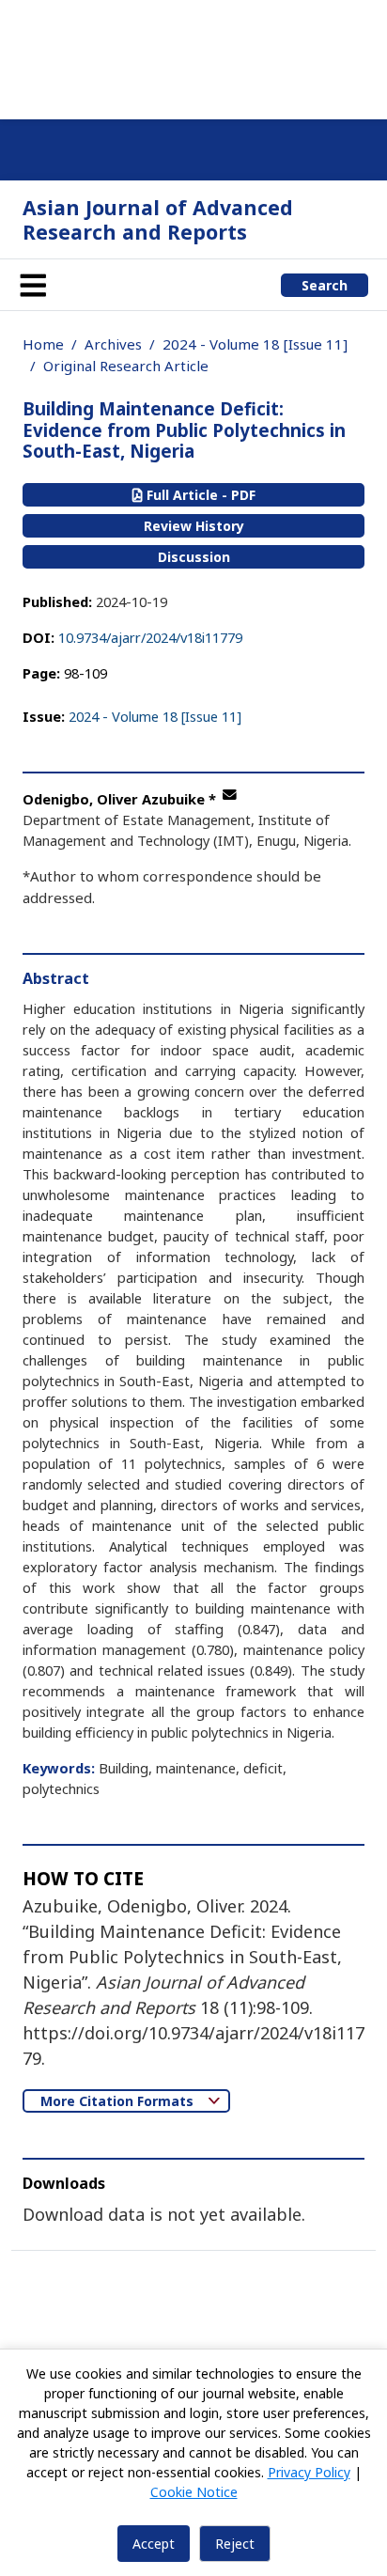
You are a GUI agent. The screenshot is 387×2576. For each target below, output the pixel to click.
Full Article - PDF (199, 495)
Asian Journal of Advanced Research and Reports (158, 219)
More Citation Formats (119, 2101)
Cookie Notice (194, 2492)
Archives (113, 344)
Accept (154, 2544)
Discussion (194, 557)
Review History (194, 526)
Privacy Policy (309, 2472)
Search (325, 285)
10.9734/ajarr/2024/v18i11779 (150, 637)
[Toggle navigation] (33, 285)
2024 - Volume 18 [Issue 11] (255, 344)
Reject (235, 2544)
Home (43, 344)
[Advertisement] (193, 56)
